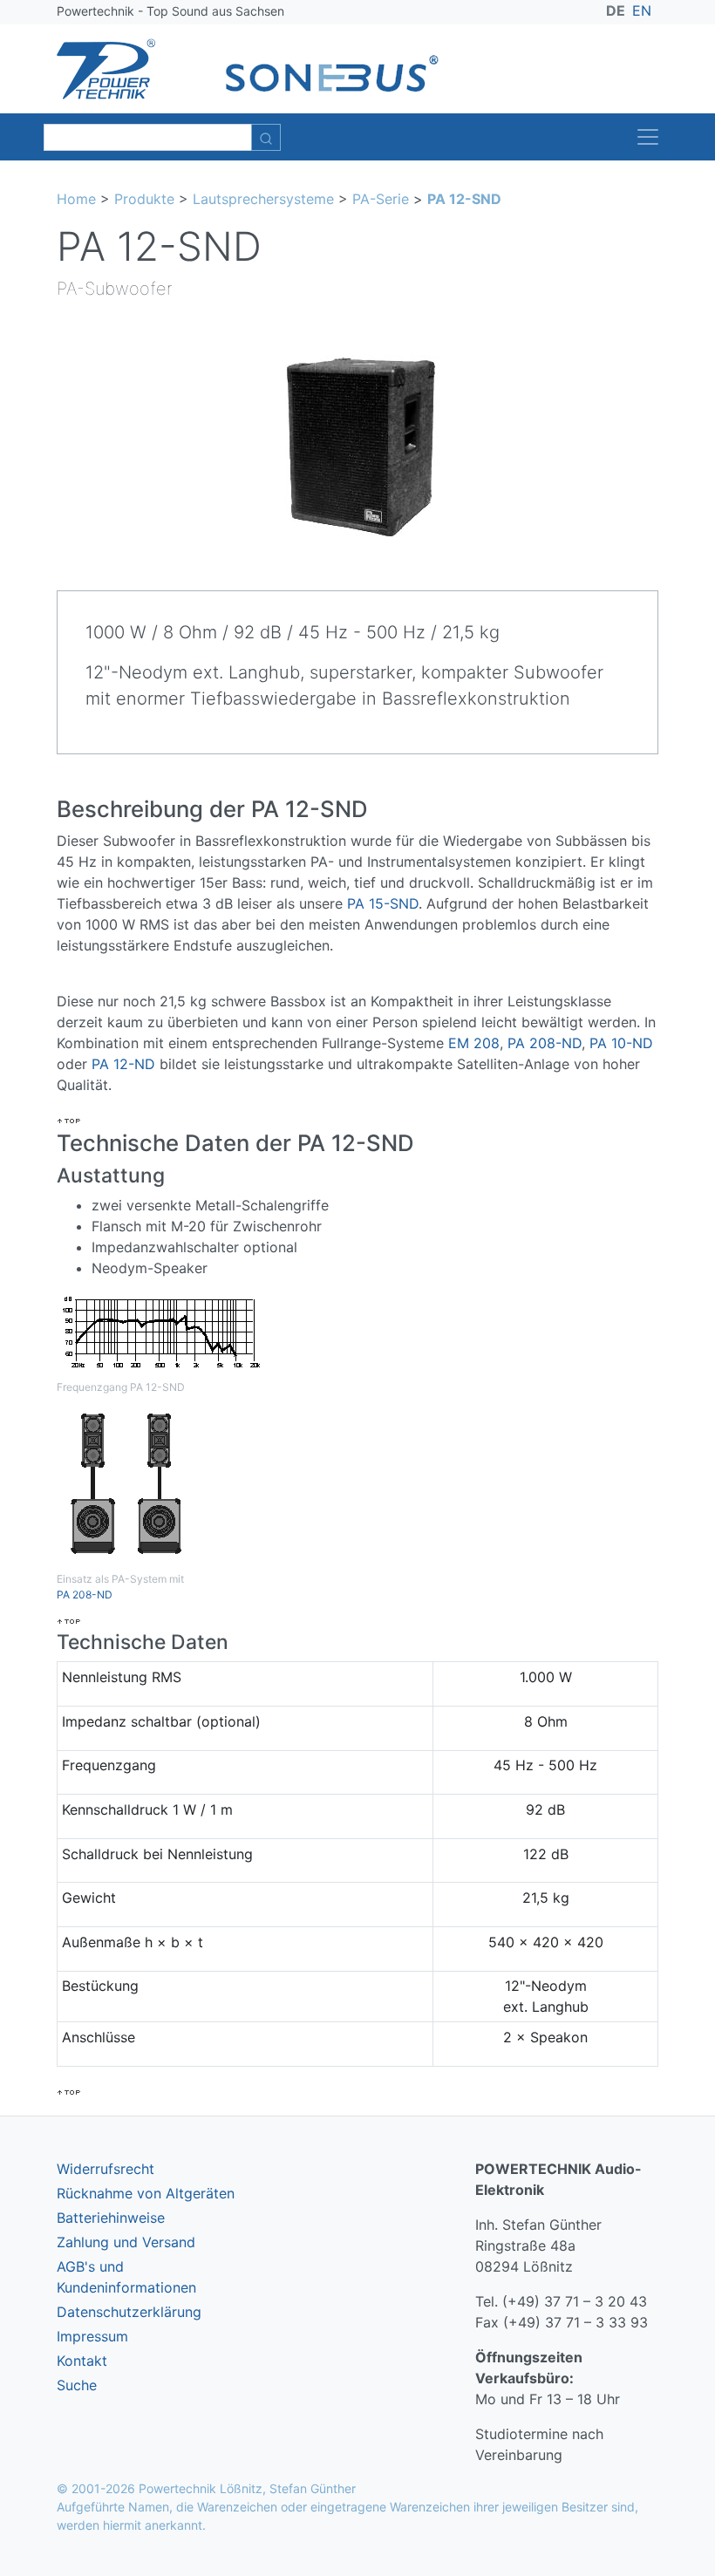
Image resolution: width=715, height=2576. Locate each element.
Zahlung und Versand (126, 2242)
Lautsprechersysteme (263, 199)
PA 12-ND (123, 1064)
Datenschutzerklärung (129, 2312)
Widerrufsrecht (106, 2169)
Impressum (92, 2336)
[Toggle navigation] (648, 137)
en (642, 10)
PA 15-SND (383, 903)
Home (76, 199)
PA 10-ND (621, 1043)
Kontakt (82, 2361)
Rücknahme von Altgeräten (146, 2193)
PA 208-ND (545, 1043)
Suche (77, 2385)
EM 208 (474, 1043)
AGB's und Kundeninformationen (126, 2277)
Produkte (144, 199)
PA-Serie (381, 199)
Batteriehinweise (111, 2218)
